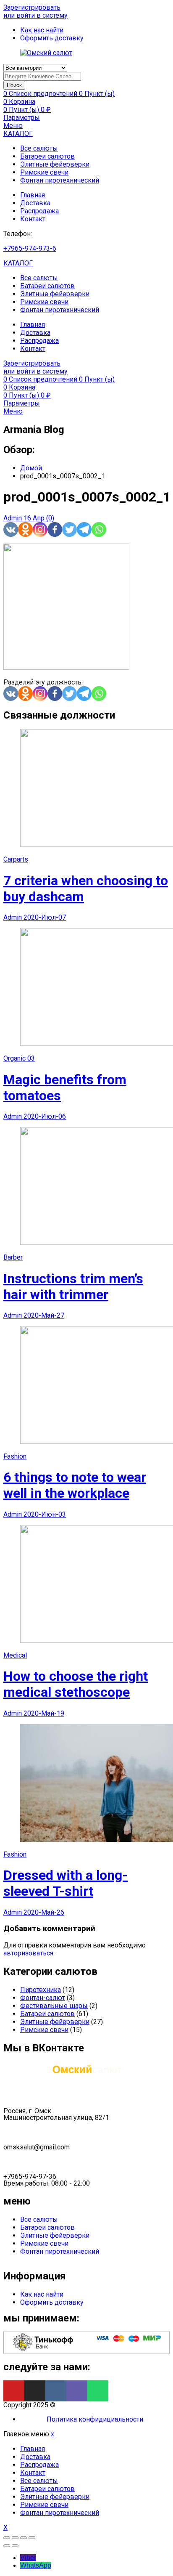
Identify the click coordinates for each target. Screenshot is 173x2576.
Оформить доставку (52, 2302)
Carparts (16, 859)
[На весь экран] (24, 2538)
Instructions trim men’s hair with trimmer (73, 1287)
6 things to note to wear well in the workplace (75, 1485)
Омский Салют (80, 2405)
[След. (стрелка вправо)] (15, 2546)
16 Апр (35, 518)
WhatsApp (36, 2565)
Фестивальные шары (54, 2006)
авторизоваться (28, 1953)
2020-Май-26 (44, 1912)
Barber (13, 1257)
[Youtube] (14, 2391)
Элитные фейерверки (55, 164)
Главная (33, 195)
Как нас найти (42, 2294)
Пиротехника (41, 1990)
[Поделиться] (15, 2538)
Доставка (35, 203)
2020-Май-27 (44, 1315)
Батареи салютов (47, 156)
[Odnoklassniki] (25, 529)
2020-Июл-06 (45, 1116)
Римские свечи (44, 172)
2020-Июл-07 (45, 917)
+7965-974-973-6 (30, 248)
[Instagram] (40, 529)
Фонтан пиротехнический (60, 180)
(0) (50, 518)
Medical (15, 1655)
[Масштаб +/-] (32, 2538)
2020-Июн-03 (45, 1514)
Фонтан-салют (43, 1998)
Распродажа (39, 211)
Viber (28, 2558)
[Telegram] (84, 529)
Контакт (33, 219)
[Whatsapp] (99, 529)
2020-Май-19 (44, 1713)
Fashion (15, 1456)
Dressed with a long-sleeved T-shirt (66, 1883)
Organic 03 (19, 1058)
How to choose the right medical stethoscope (76, 1684)
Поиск (14, 85)
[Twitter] (69, 529)
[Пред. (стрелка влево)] (7, 2546)
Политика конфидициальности (95, 2419)
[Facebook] (55, 529)
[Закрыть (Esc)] (7, 2538)
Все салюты (39, 148)
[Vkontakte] (11, 529)
